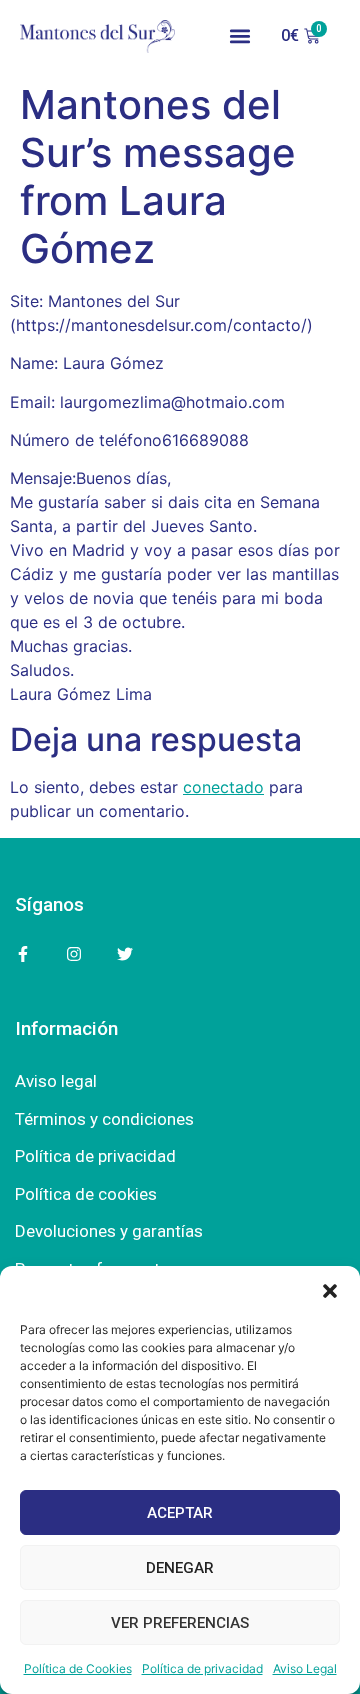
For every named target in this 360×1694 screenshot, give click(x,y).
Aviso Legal (305, 1668)
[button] (330, 1291)
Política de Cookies (78, 1668)
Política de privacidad (202, 1668)
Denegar (180, 1568)
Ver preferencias (180, 1623)
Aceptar (180, 1513)
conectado (223, 787)
